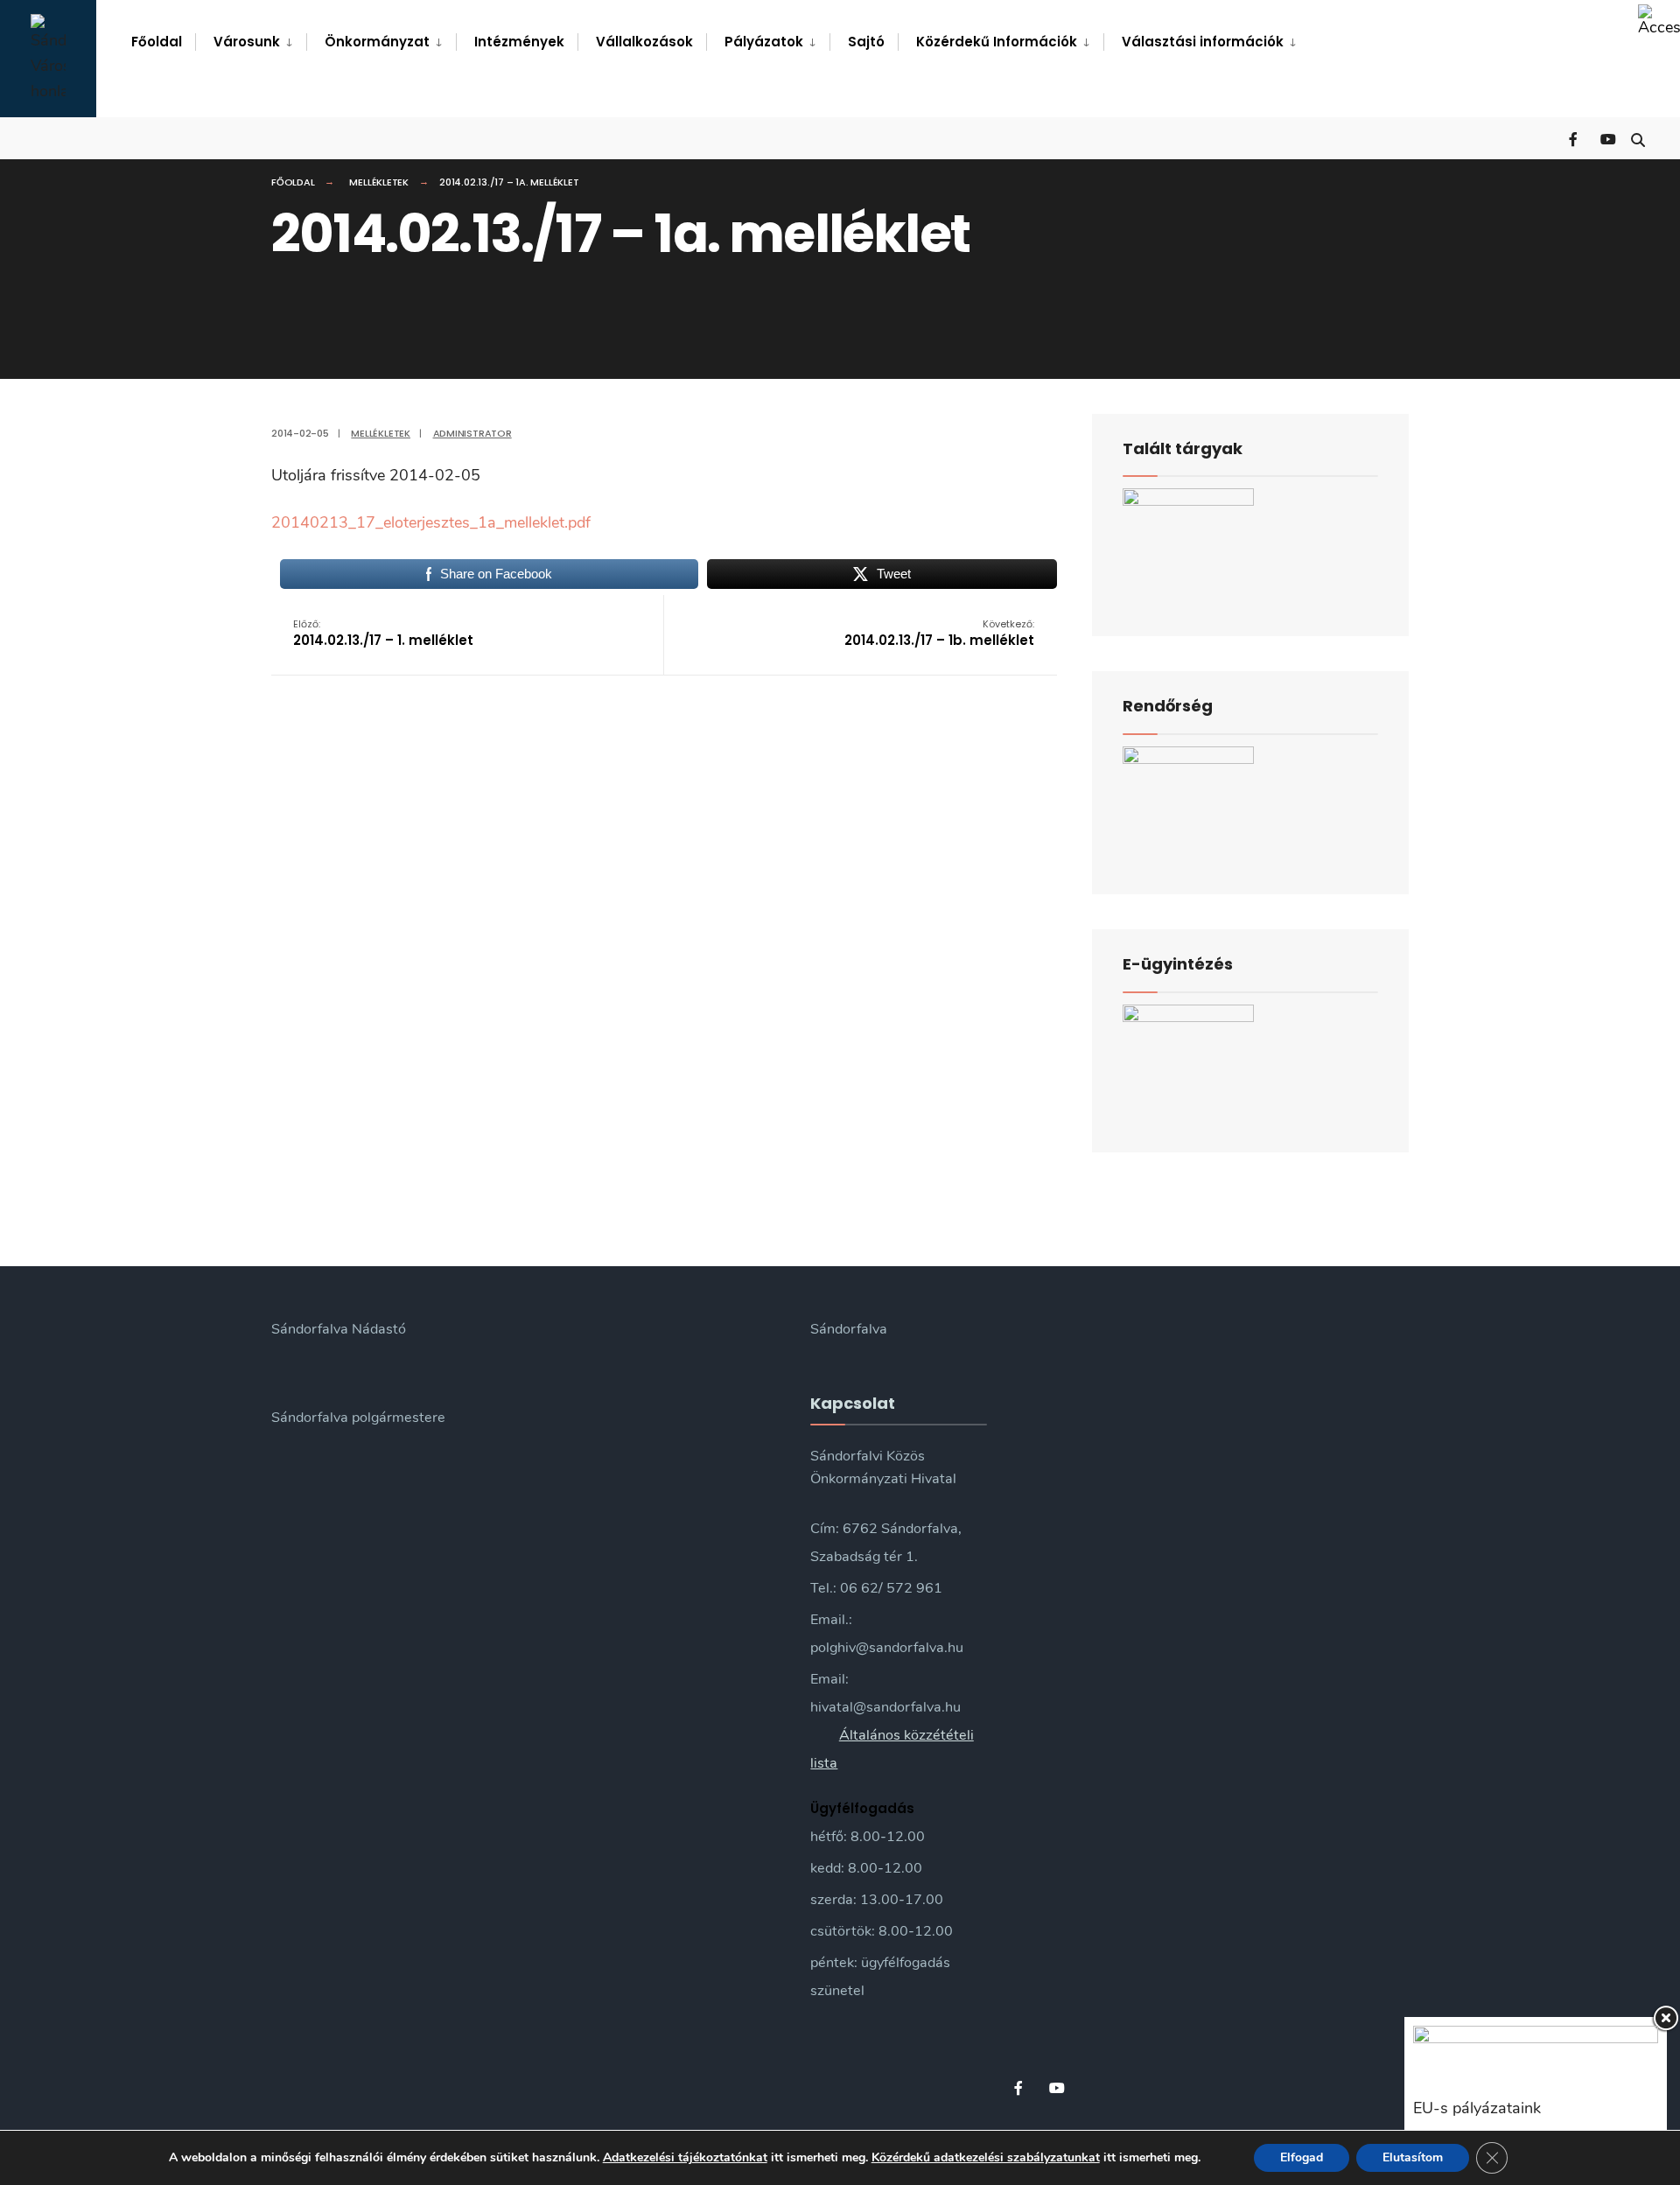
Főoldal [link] (157, 42)
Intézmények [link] (519, 42)
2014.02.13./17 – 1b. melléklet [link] (939, 633)
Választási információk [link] (1203, 42)
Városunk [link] (247, 42)
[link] (1659, 21)
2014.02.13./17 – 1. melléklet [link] (383, 633)
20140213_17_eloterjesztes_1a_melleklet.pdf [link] (431, 522)
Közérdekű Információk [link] (997, 42)
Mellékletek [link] (379, 182)
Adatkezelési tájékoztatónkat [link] (685, 2157)
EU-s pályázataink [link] (1477, 2108)
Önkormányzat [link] (377, 42)
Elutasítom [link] (1413, 2157)
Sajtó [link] (866, 42)
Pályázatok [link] (764, 42)
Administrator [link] (472, 433)
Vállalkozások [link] (644, 42)
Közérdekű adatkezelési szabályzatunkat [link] (986, 2157)
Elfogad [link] (1302, 2157)
